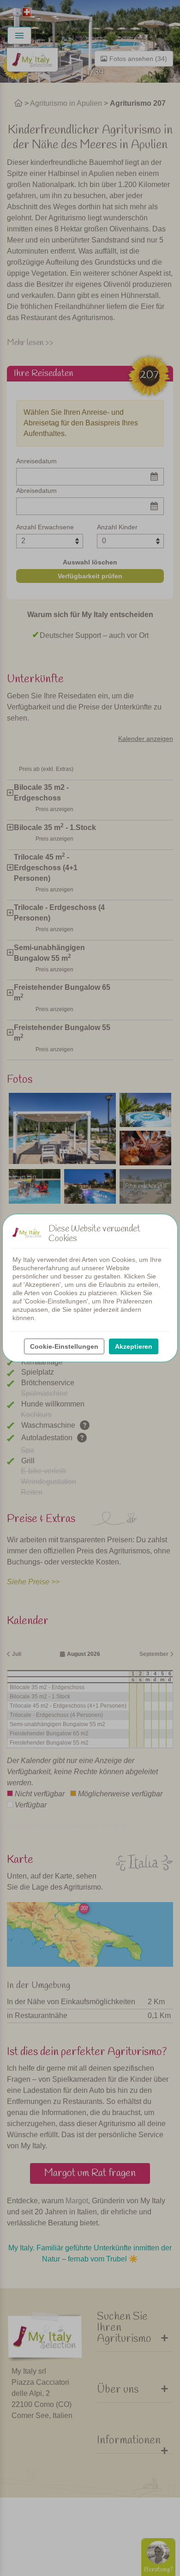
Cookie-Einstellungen (64, 1346)
